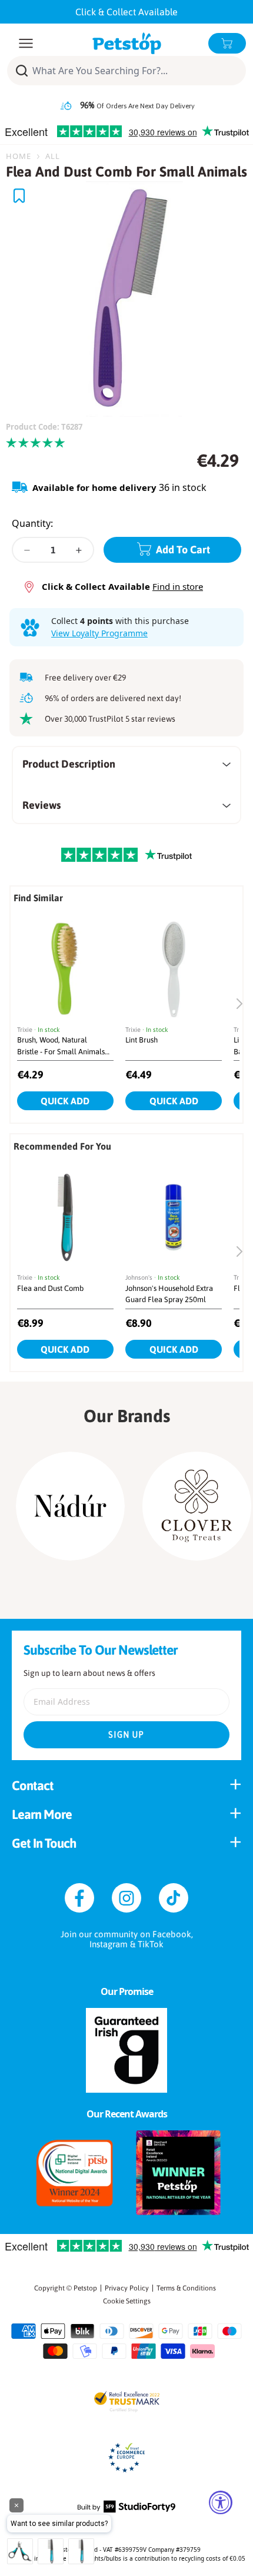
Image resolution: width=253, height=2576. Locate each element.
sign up (126, 1735)
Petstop (85, 2288)
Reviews (41, 805)
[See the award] (75, 2173)
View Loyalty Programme (99, 633)
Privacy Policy (127, 2288)
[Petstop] (127, 43)
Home (19, 156)
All (53, 156)
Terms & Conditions (186, 2288)
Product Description (69, 764)
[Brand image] (70, 1506)
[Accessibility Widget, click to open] (221, 2502)
